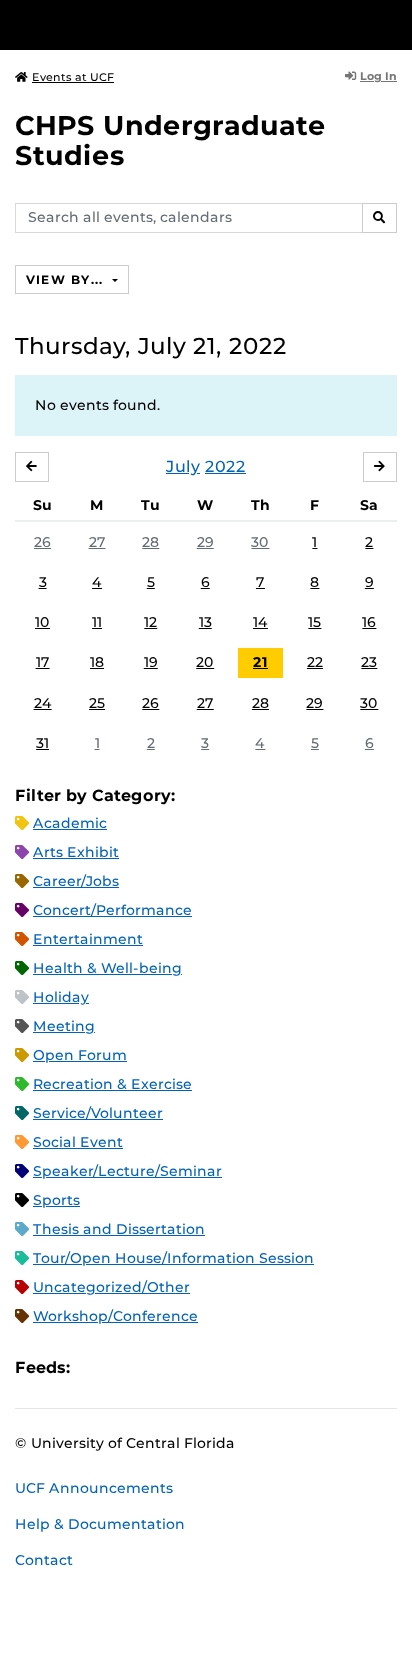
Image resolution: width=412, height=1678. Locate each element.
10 (42, 622)
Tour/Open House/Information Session (173, 1258)
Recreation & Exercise (112, 1084)
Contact (44, 1560)
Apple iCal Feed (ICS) (96, 1367)
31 (42, 743)
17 (43, 662)
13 (205, 622)
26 (42, 542)
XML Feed (198, 1367)
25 (97, 703)
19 (151, 662)
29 (205, 542)
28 (150, 542)
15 (314, 622)
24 (43, 703)
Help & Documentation (100, 1524)
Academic (70, 823)
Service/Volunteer (98, 1113)
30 (260, 542)
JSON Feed (232, 1367)
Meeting (64, 1026)
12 (150, 622)
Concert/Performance (112, 910)
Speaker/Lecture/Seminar (127, 1171)
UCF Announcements (94, 1488)
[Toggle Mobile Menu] (392, 23)
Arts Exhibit (76, 852)
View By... (67, 279)
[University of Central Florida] (152, 24)
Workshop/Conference (115, 1316)
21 (260, 662)
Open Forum (80, 1055)
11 (97, 622)
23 (369, 662)
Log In (378, 76)
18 (97, 662)
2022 (225, 466)
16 (369, 622)
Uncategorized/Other (111, 1287)
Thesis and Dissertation (119, 1229)
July (183, 466)
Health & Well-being (107, 968)
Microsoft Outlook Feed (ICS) (130, 1367)
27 (97, 542)
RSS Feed (164, 1367)
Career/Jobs (76, 881)
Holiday (61, 997)
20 (205, 662)
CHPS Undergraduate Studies (170, 140)
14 (260, 622)
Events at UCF (73, 77)
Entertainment (88, 939)
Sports (56, 1200)
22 (315, 662)
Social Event (78, 1142)
